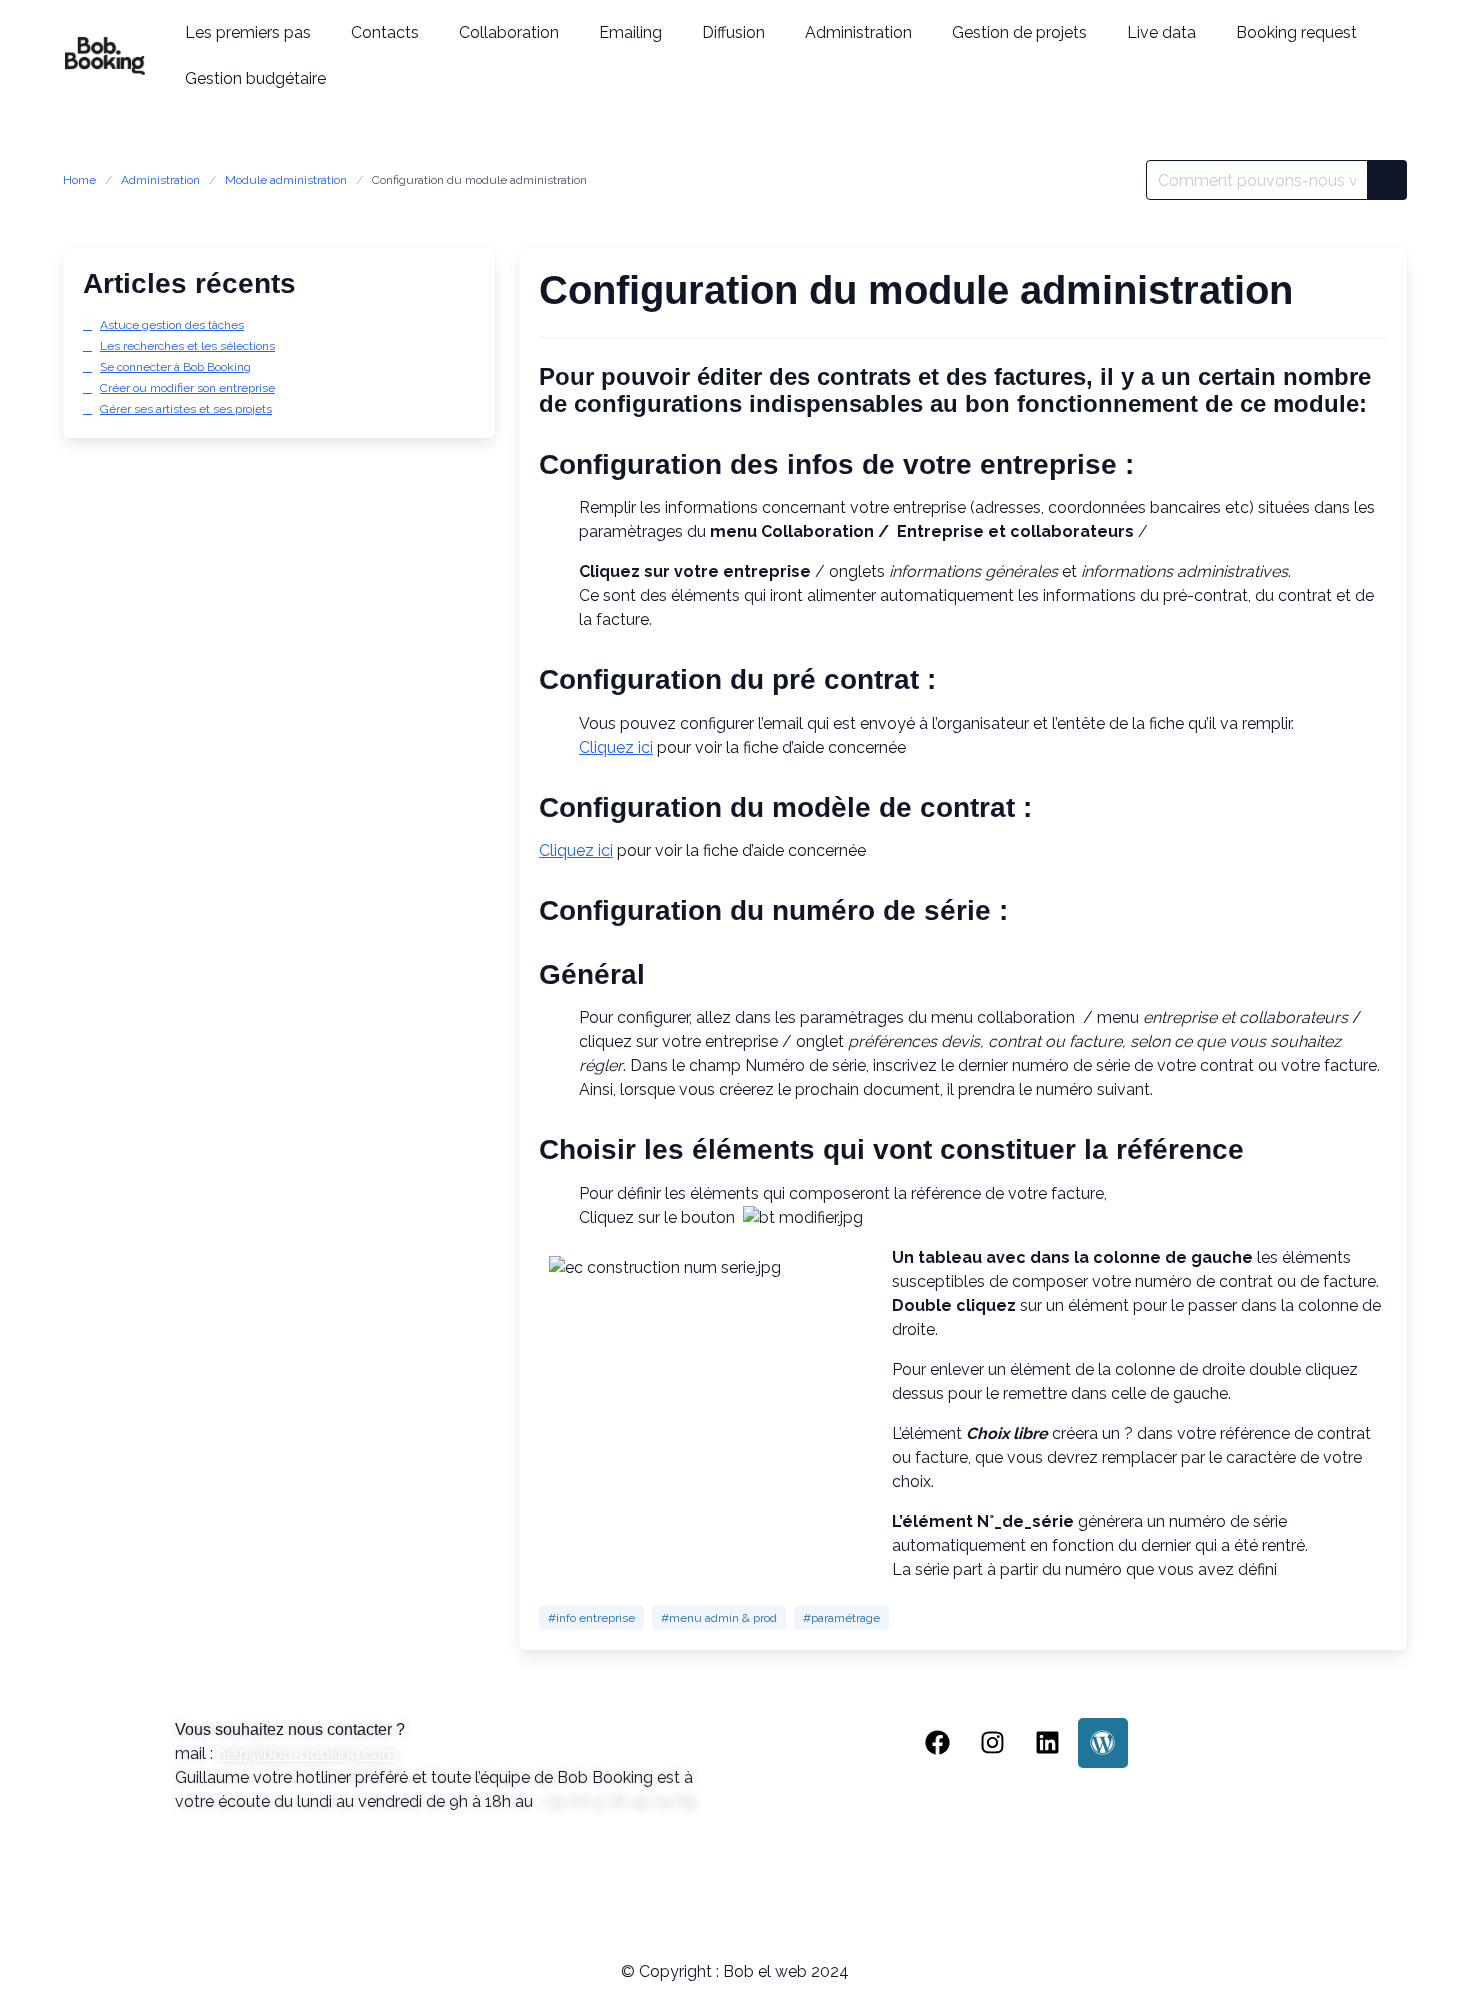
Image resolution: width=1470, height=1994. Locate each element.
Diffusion (733, 32)
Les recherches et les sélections (187, 346)
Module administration (286, 180)
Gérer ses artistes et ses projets (186, 409)
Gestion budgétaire (255, 78)
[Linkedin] (1048, 1743)
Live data (1161, 32)
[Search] (1387, 180)
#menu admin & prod (719, 1618)
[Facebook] (938, 1743)
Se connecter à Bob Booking (175, 367)
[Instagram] (993, 1743)
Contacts (385, 32)
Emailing (630, 32)
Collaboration (509, 32)
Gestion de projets (1019, 32)
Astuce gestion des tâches (172, 325)
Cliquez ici (616, 747)
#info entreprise (591, 1618)
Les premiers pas (248, 32)
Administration (858, 32)
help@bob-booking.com (307, 1753)
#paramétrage (841, 1618)
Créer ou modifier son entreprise (187, 388)
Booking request (1296, 32)
